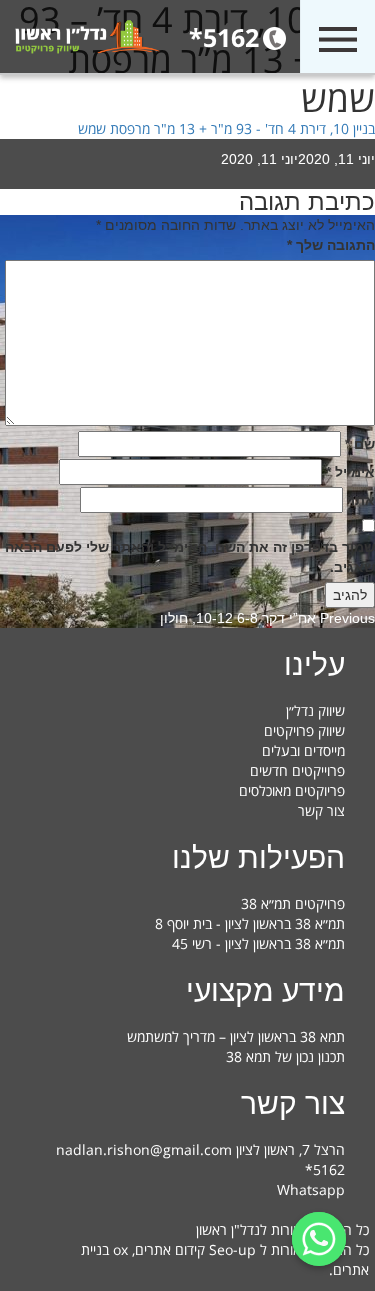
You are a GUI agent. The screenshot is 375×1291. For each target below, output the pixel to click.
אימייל (350, 472)
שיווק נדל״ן (315, 710)
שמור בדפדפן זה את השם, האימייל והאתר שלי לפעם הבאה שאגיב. (190, 557)
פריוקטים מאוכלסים (292, 790)
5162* (224, 37)
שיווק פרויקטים (304, 730)
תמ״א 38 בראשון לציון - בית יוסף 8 (250, 923)
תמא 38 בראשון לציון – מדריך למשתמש (236, 1036)
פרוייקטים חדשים (297, 770)
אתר (361, 500)
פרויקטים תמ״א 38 (293, 903)
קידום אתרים (170, 1249)
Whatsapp (311, 1189)
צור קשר (321, 810)
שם (360, 444)
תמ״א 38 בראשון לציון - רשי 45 (258, 943)
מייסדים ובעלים (303, 750)
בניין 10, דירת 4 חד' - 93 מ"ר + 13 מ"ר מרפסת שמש (226, 128)
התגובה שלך (331, 245)
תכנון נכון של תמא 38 (285, 1056)
